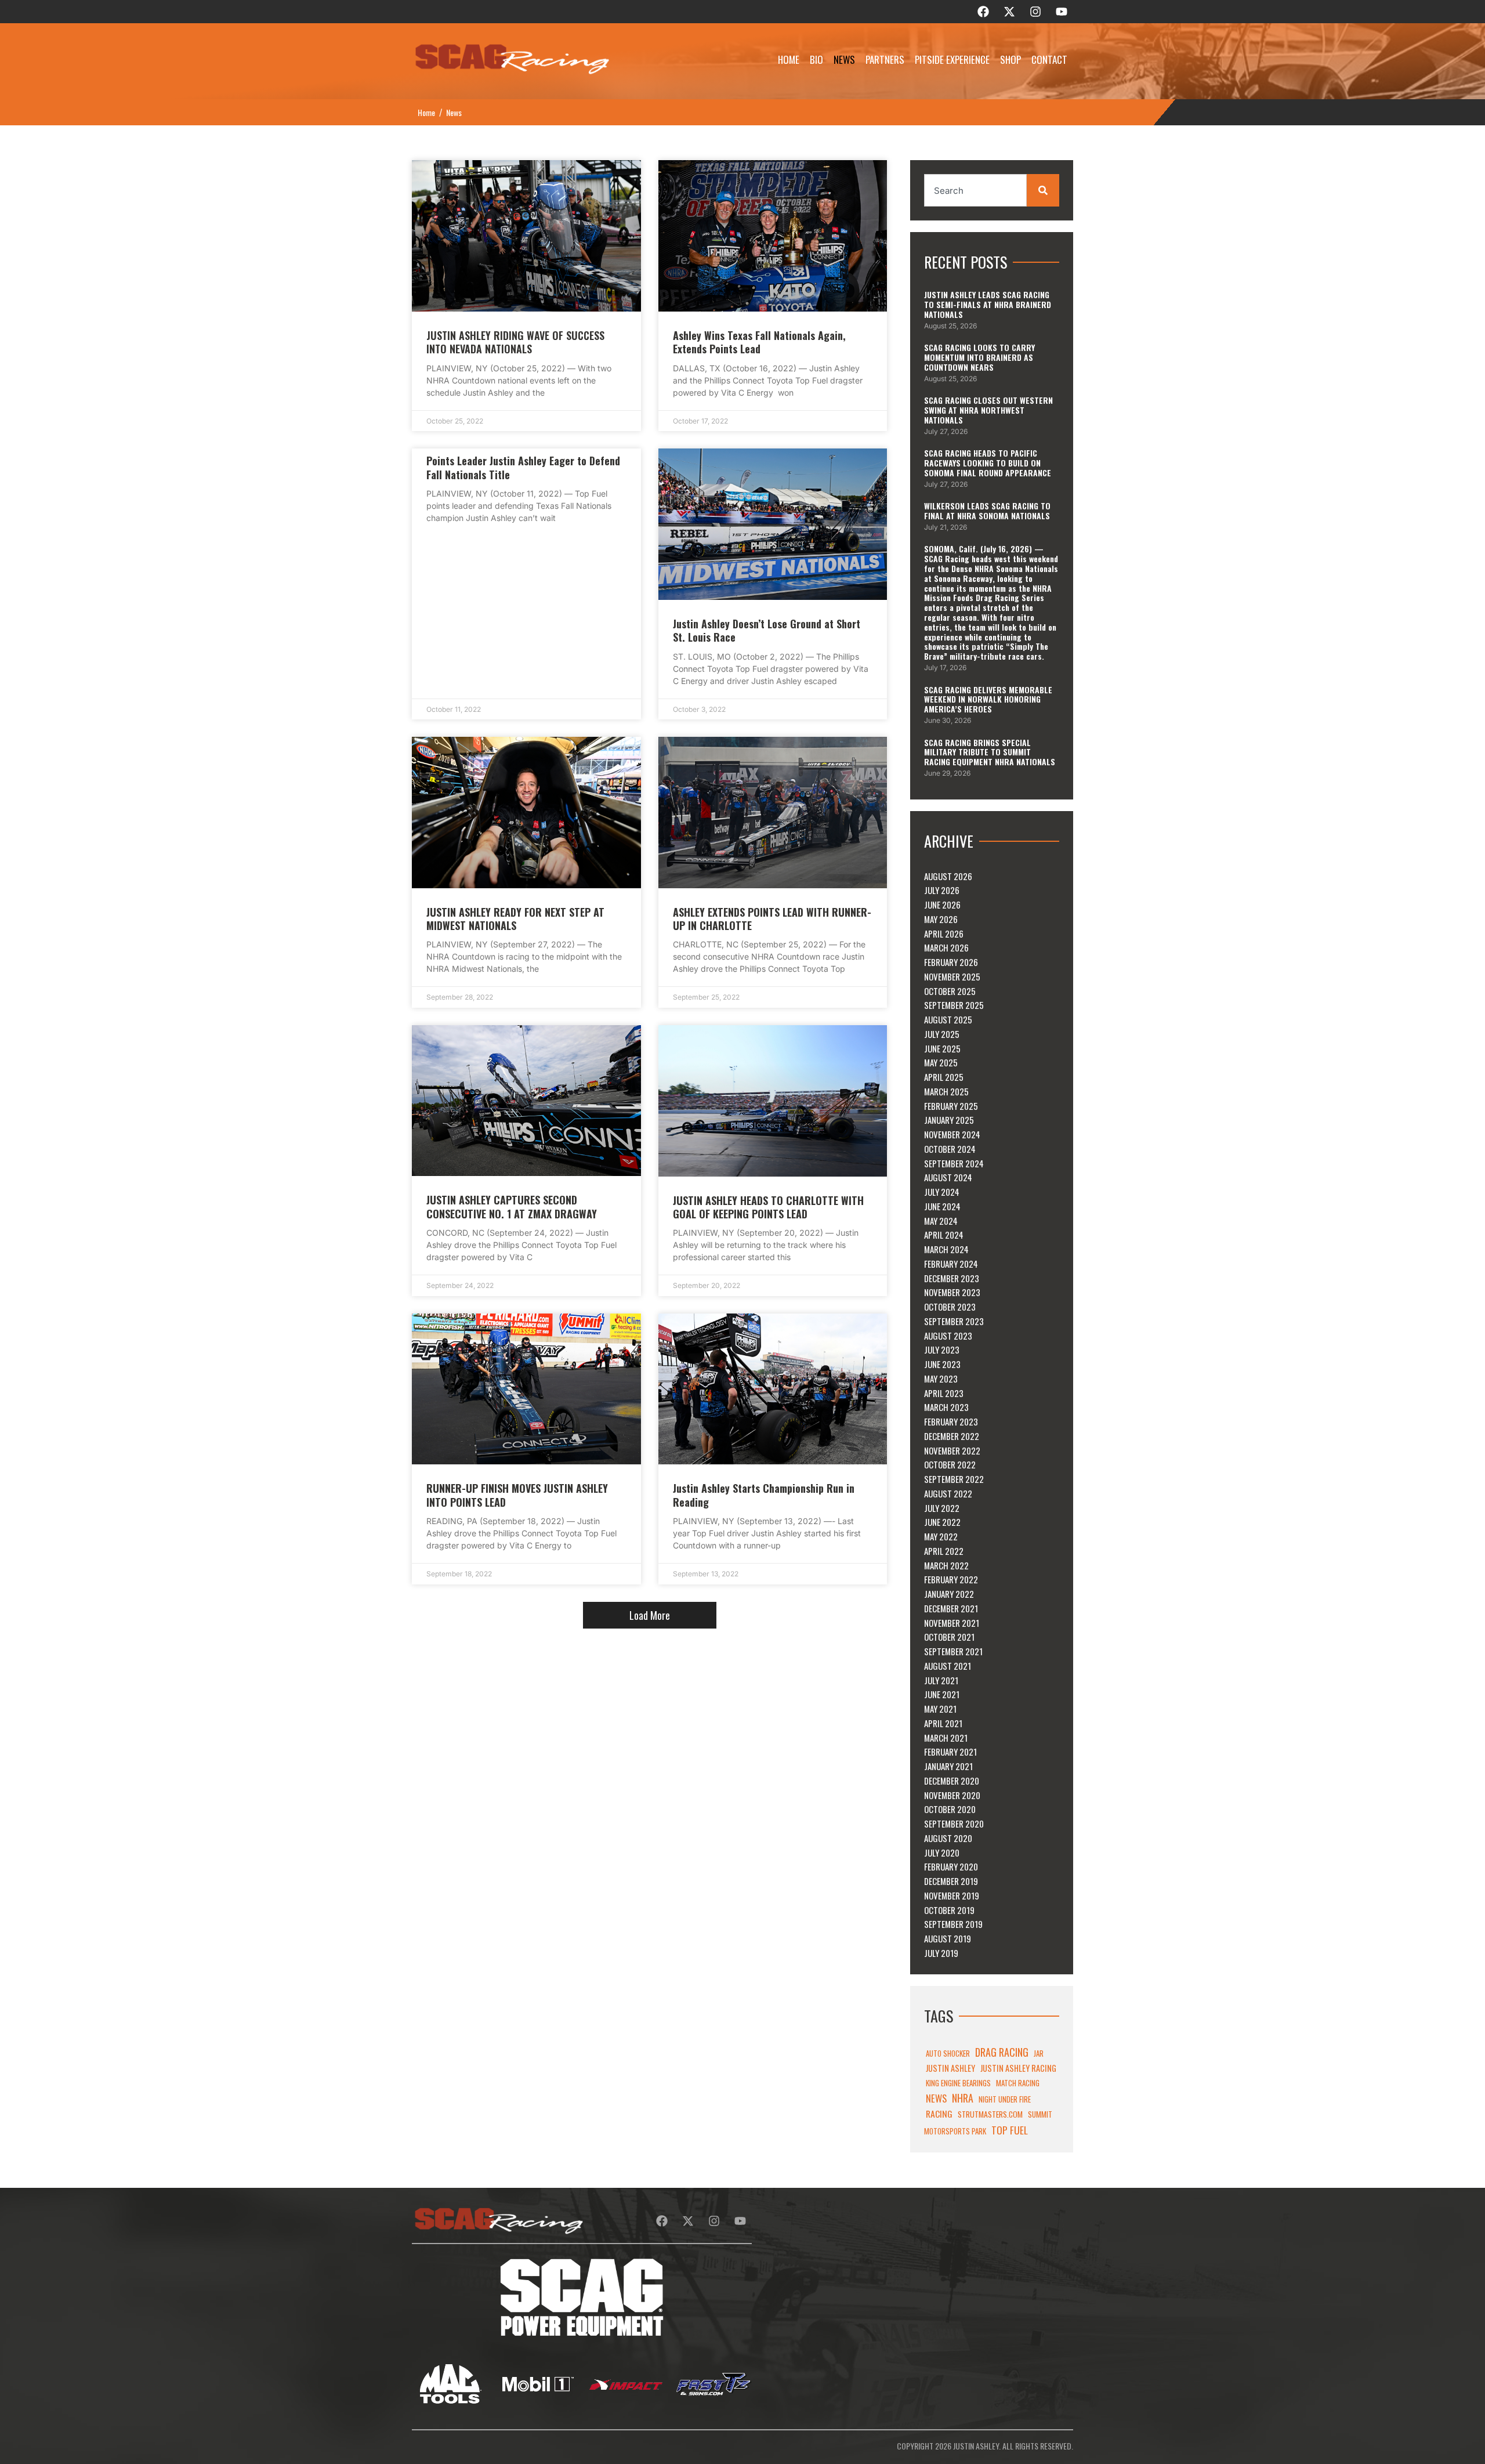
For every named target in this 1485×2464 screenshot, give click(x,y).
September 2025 (954, 1005)
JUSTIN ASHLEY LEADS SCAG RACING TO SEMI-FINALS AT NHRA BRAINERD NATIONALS (988, 304)
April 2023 (944, 1393)
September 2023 (954, 1321)
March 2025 (946, 1091)
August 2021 (948, 1666)
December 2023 (952, 1278)
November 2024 (952, 1134)
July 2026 (942, 890)
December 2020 (952, 1781)
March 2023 (946, 1407)
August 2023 (948, 1336)
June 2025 (942, 1048)
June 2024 (942, 1206)
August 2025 (948, 1019)
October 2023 (950, 1307)
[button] (650, 1615)
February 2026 (951, 962)
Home (789, 59)
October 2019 (949, 1910)
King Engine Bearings (958, 2083)
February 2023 (951, 1421)
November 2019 (952, 1895)
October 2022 (950, 1464)
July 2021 (941, 1680)
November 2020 (952, 1795)
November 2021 (952, 1623)
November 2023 (952, 1292)
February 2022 (951, 1579)
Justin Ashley (950, 2068)
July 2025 (942, 1034)
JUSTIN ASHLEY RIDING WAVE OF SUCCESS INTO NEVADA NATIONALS (515, 342)
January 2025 (949, 1120)
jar (1039, 2053)
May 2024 (941, 1221)
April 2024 (944, 1235)
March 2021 (946, 1738)
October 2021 (949, 1637)
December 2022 (952, 1436)
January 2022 (949, 1594)
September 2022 (954, 1479)
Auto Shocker (948, 2053)
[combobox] (975, 190)
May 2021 (940, 1709)
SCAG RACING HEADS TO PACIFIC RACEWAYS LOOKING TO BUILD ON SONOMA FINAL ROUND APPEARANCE (988, 463)
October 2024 (950, 1149)
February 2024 (951, 1264)
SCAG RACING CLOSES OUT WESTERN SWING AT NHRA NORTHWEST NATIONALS (988, 410)
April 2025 (944, 1077)
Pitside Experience (952, 59)
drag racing (1002, 2052)
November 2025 (952, 976)
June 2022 (942, 1522)
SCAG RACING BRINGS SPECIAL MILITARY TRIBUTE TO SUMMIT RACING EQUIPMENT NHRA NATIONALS (990, 752)
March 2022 (946, 1565)
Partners (885, 59)
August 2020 (948, 1838)
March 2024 (946, 1249)
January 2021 (948, 1766)
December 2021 (951, 1608)
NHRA (963, 2098)
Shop (1010, 59)
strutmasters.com (990, 2114)
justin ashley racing (1018, 2068)
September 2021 (953, 1651)
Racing (939, 2114)
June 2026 (942, 904)
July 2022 (942, 1508)
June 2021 (942, 1694)
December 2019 (951, 1881)
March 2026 (946, 947)
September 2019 (953, 1924)
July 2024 (942, 1192)
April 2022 (944, 1551)
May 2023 (941, 1378)
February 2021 (950, 1752)
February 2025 (951, 1106)
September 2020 (954, 1823)
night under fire (1005, 2099)
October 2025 (950, 991)
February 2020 (951, 1866)
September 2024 (954, 1163)
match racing (1018, 2083)
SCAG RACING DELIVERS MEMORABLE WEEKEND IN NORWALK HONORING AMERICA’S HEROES (988, 699)
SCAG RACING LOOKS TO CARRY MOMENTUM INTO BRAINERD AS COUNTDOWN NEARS (979, 357)
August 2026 (948, 876)
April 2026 (944, 934)
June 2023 (942, 1364)
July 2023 (942, 1349)
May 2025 (941, 1062)
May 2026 (941, 919)
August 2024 (948, 1177)
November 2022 (952, 1450)
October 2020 (950, 1809)
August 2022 (948, 1493)
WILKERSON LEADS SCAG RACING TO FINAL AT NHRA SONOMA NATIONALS (987, 511)
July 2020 (942, 1852)
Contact (1049, 59)
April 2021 (943, 1723)
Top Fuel (1010, 2130)
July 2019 (941, 1953)
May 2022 (941, 1536)
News (844, 59)
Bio (816, 59)
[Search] (1043, 190)
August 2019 (948, 1938)
